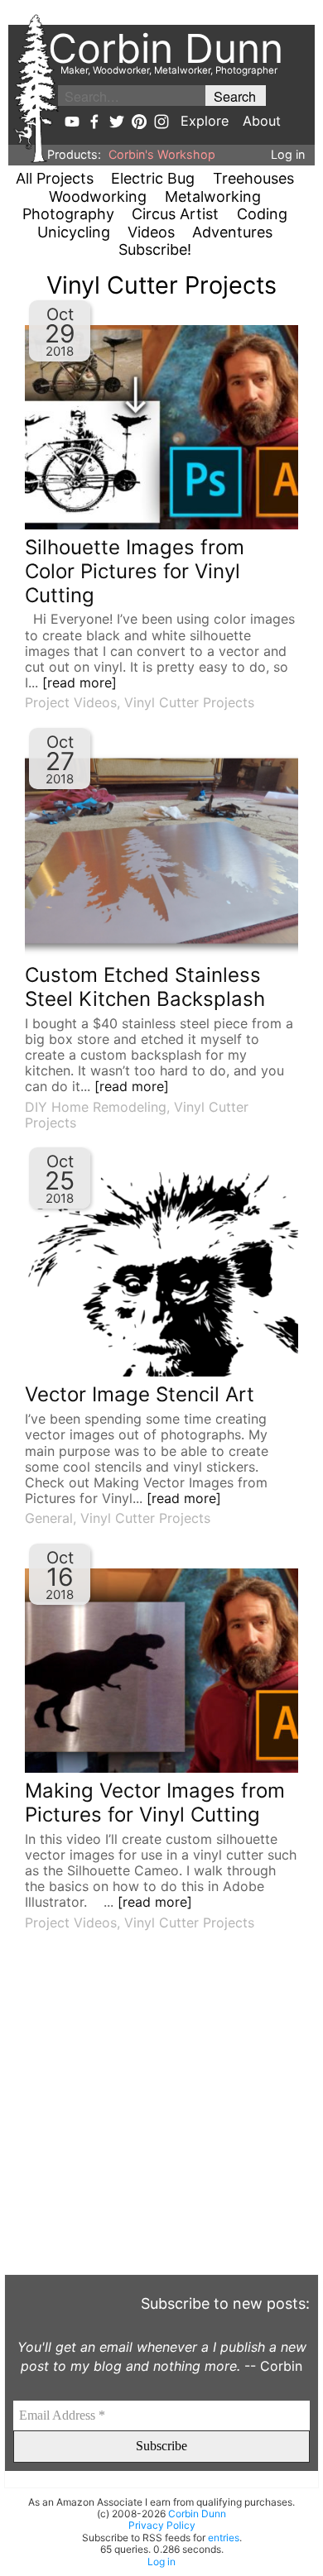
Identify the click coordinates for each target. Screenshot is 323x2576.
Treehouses (253, 178)
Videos (151, 232)
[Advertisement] (161, 2113)
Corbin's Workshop (162, 154)
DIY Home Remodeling (96, 1107)
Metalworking (213, 196)
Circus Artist (175, 214)
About (262, 121)
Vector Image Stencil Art (140, 1394)
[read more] (80, 682)
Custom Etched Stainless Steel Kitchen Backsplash (145, 987)
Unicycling (74, 232)
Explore (205, 121)
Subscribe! (155, 249)
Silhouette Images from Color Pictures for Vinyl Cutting (135, 571)
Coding (262, 214)
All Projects (55, 178)
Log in (288, 154)
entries (224, 2538)
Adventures (232, 232)
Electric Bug (153, 178)
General (49, 1518)
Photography (68, 214)
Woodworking (98, 196)
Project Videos (71, 702)
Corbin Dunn (197, 2514)
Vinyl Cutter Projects (189, 702)
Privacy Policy (162, 2525)
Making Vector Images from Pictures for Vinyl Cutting (155, 1803)
